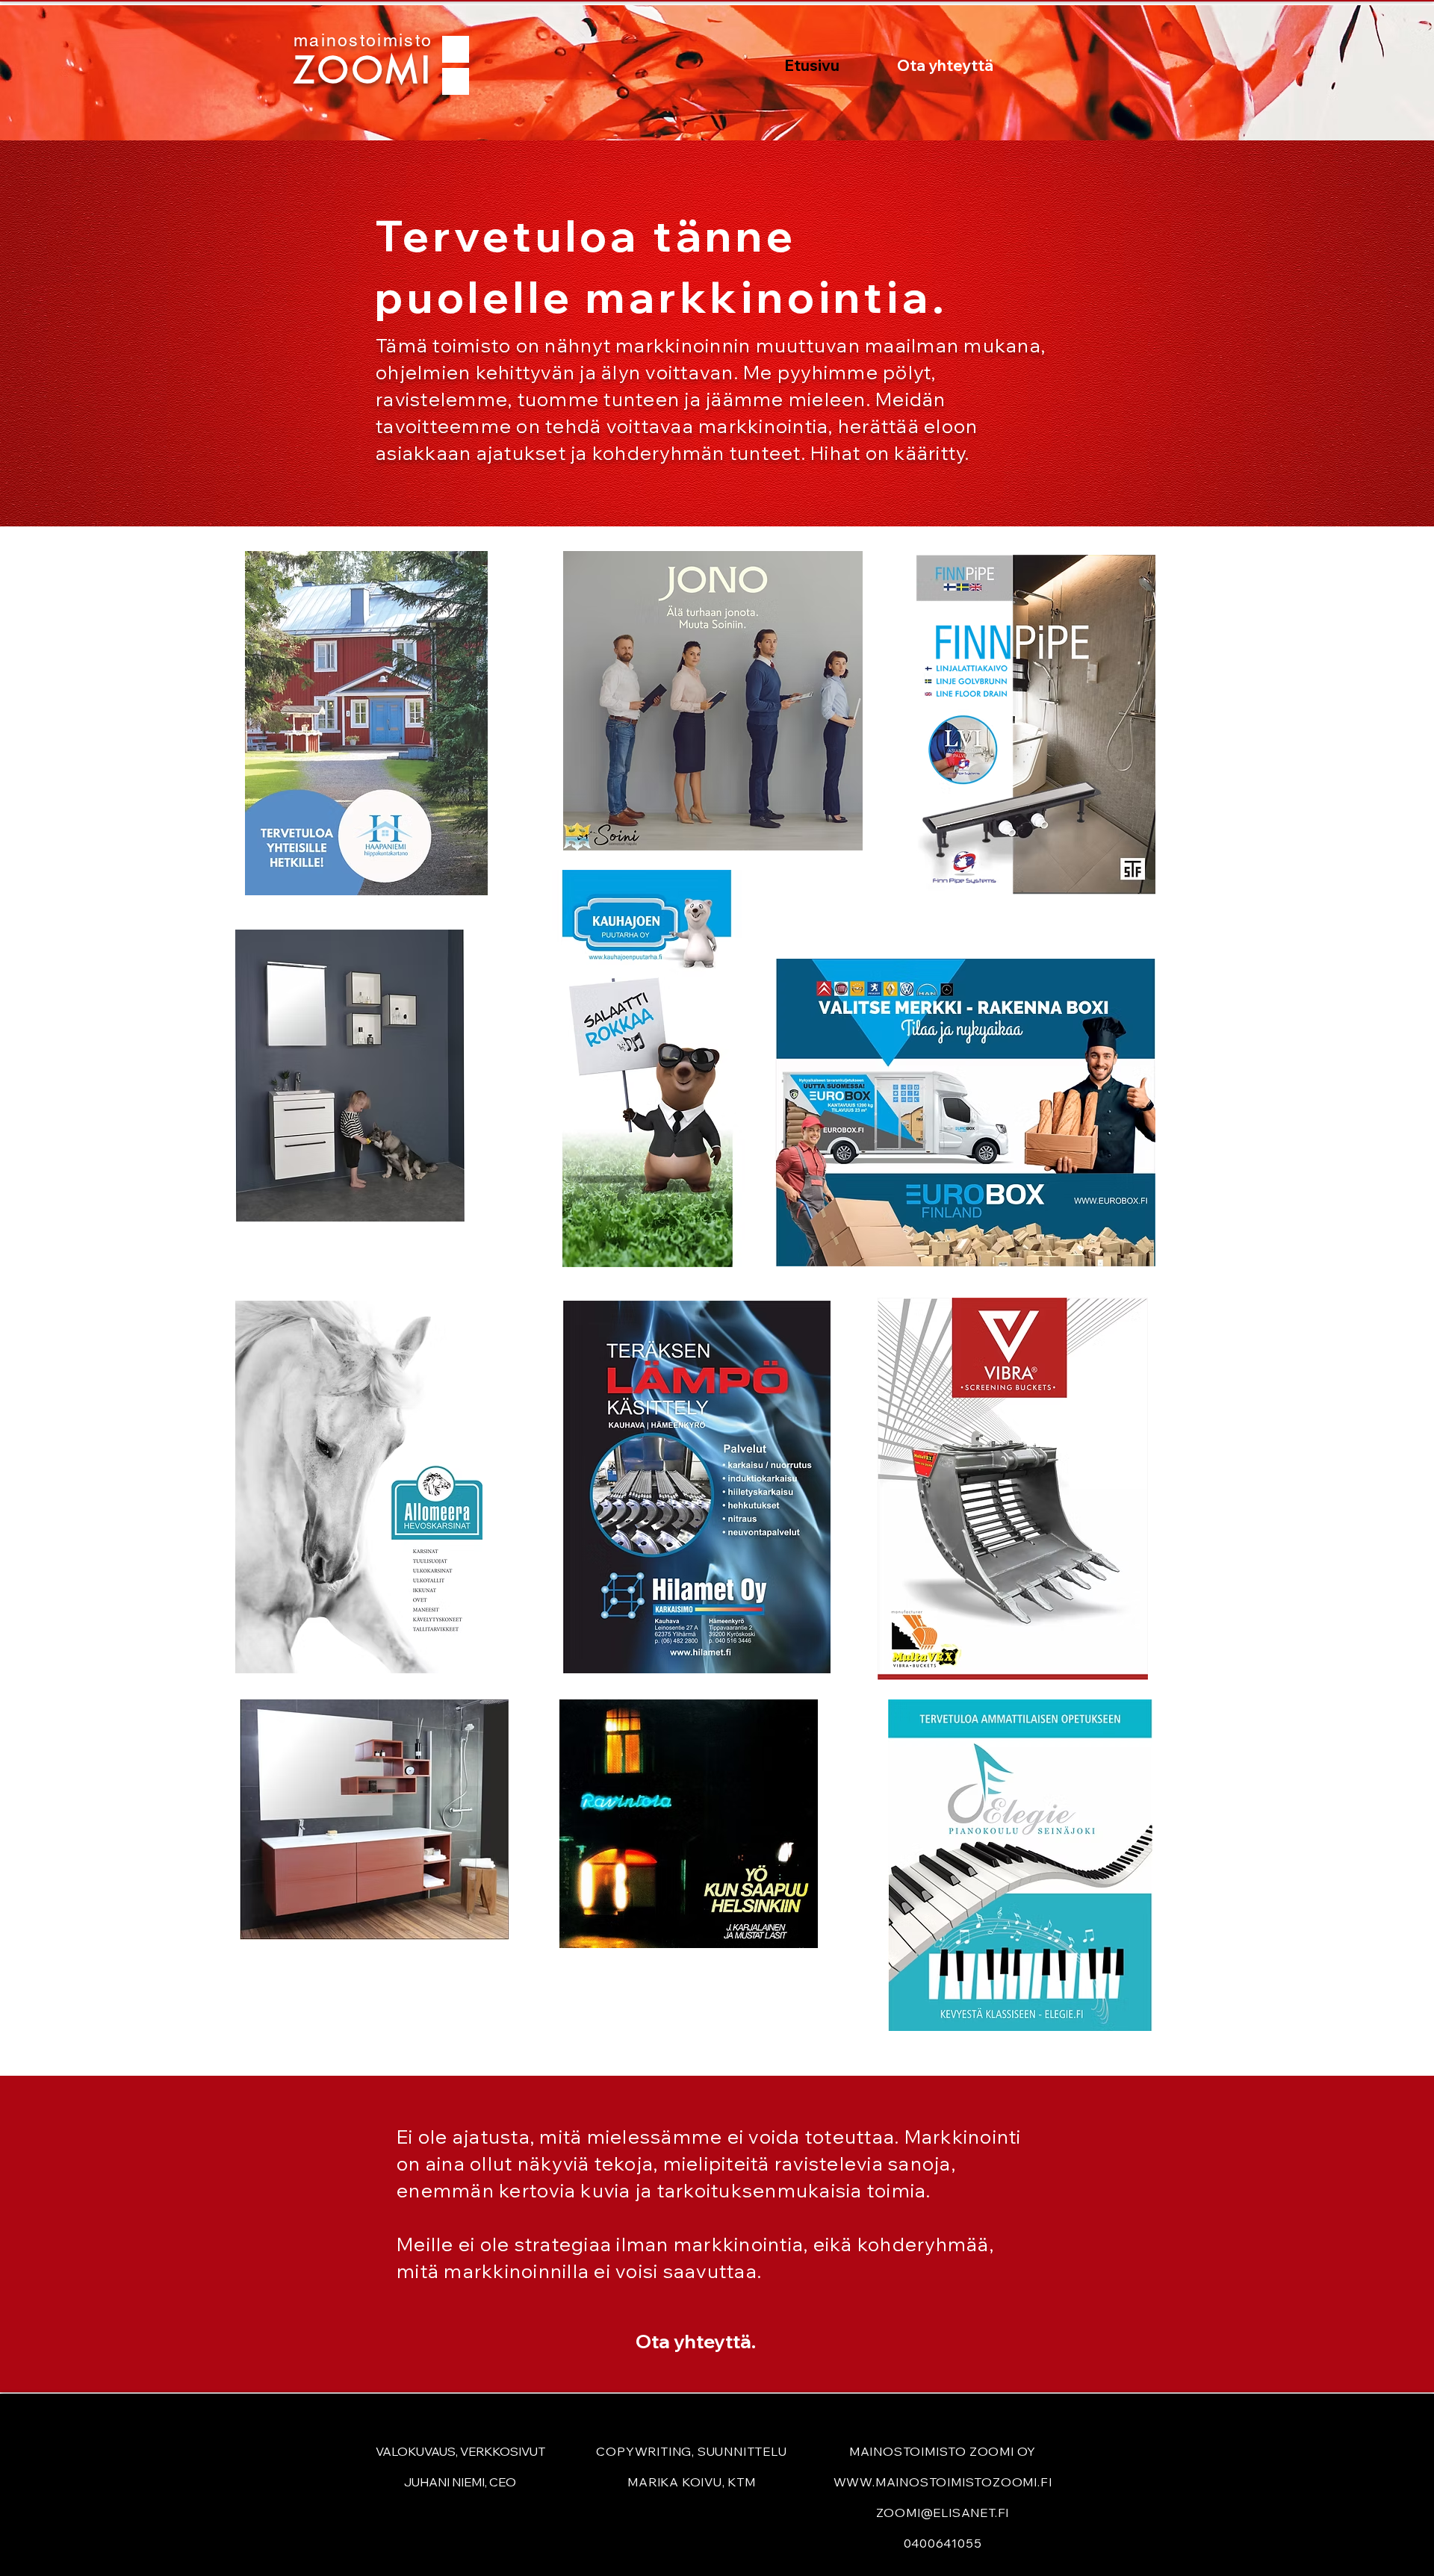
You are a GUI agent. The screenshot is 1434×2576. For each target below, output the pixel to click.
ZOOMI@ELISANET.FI (943, 2513)
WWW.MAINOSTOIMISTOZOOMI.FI (943, 2482)
